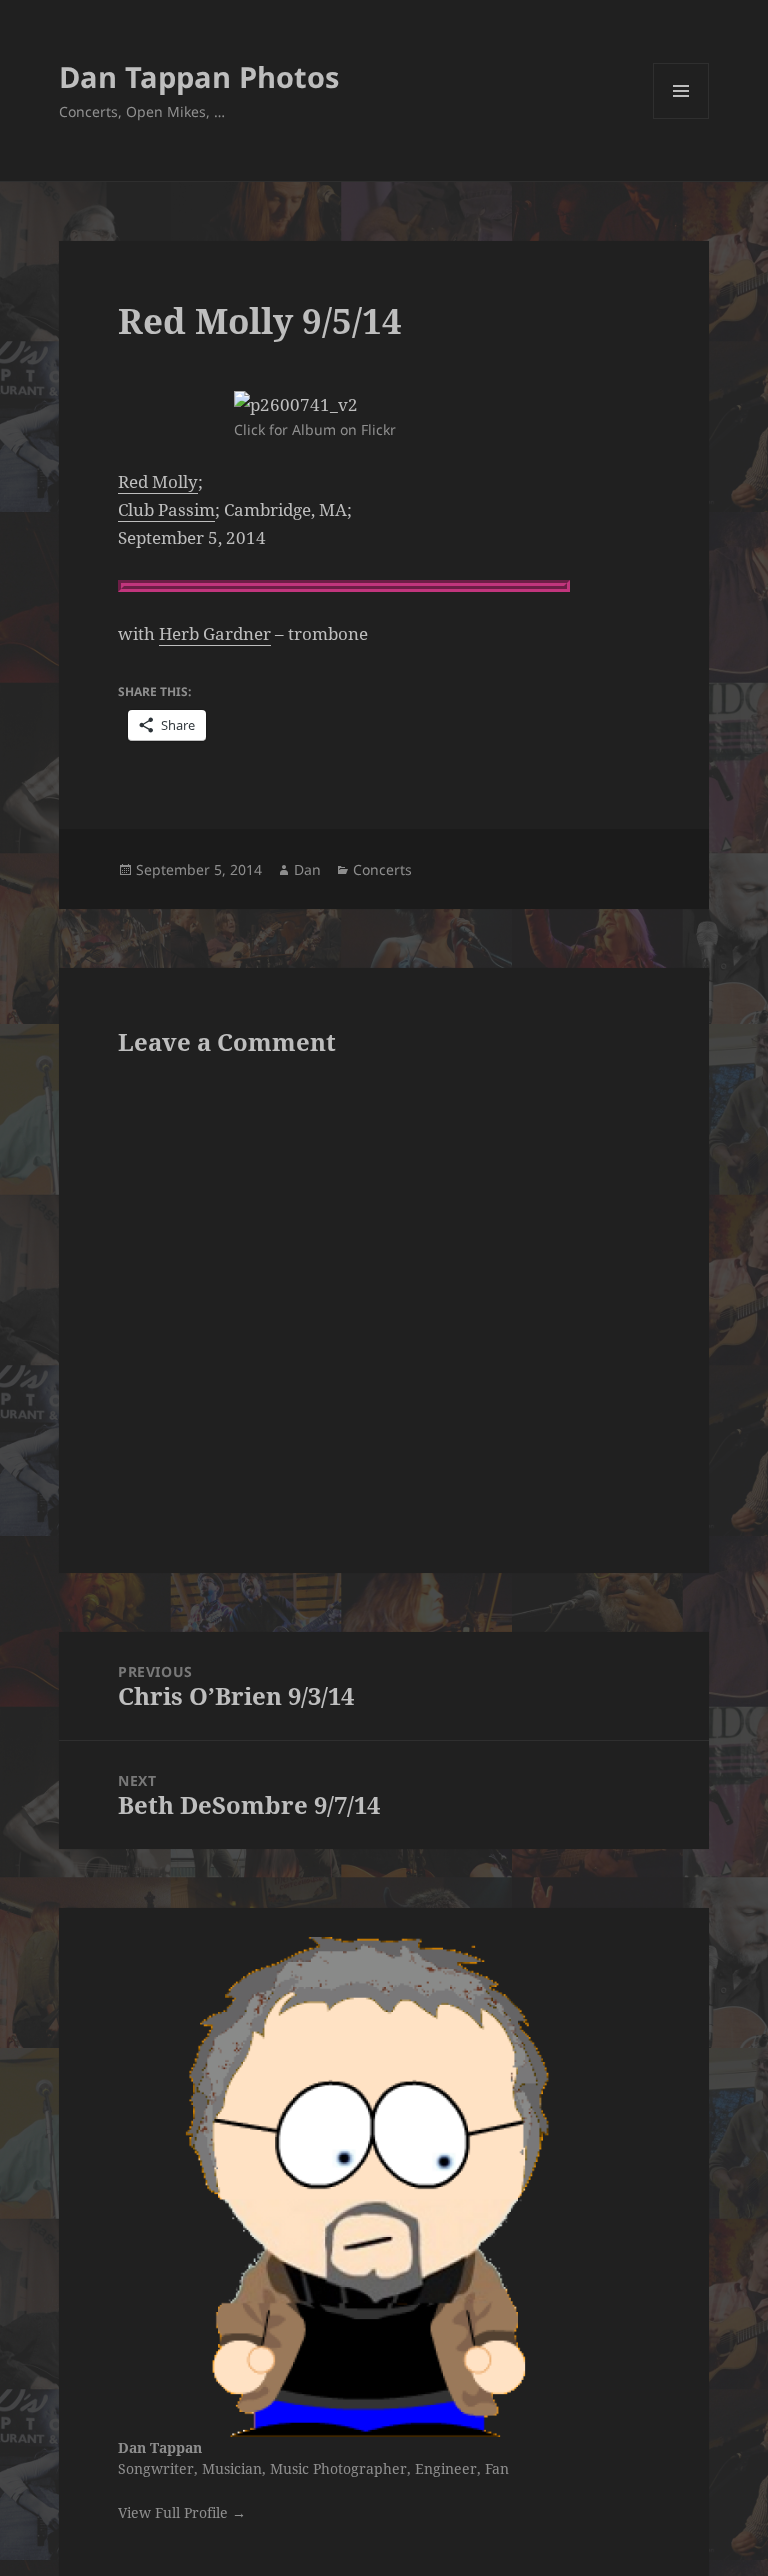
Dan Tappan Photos (199, 76)
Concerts (382, 869)
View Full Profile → (182, 2512)
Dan (307, 869)
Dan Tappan (160, 2447)
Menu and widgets (681, 118)
